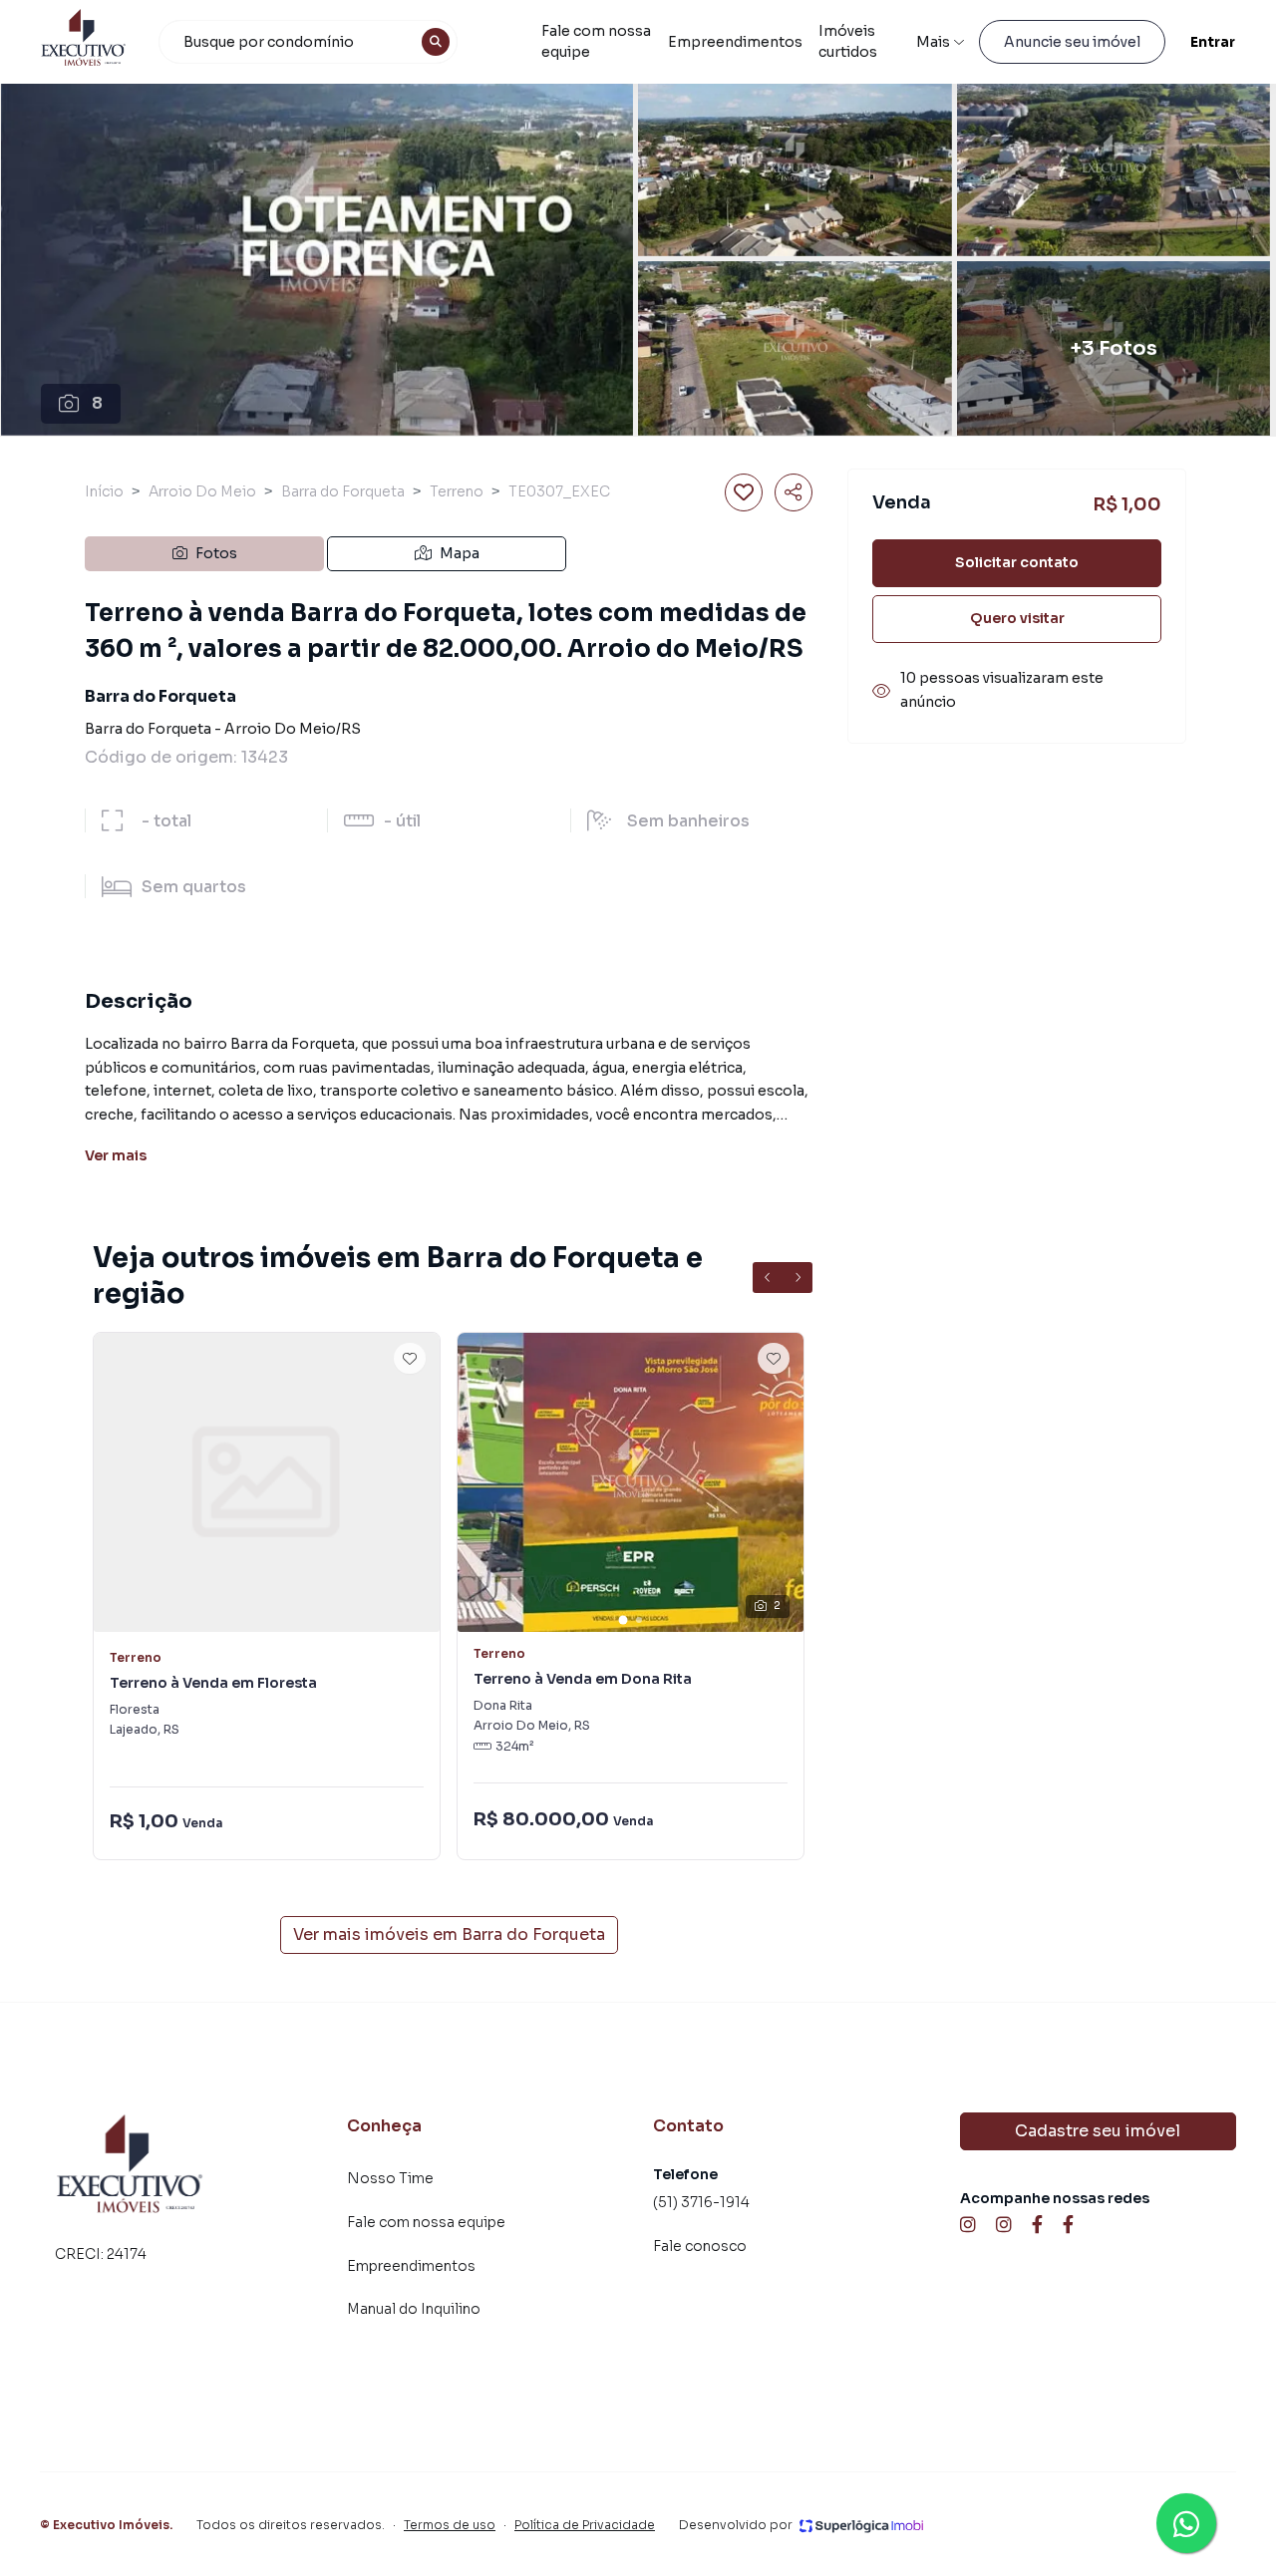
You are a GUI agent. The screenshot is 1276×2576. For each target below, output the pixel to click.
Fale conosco (700, 2246)
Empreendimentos (735, 42)
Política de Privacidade (585, 2525)
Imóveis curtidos (848, 41)
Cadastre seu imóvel (1098, 2131)
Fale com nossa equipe (596, 41)
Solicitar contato (1017, 563)
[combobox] (308, 42)
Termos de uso (450, 2525)
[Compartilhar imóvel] (794, 492)
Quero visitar (1017, 619)
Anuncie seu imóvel (1072, 42)
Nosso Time (390, 2178)
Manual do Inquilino (414, 2309)
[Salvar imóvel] (744, 492)
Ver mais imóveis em (449, 1934)
